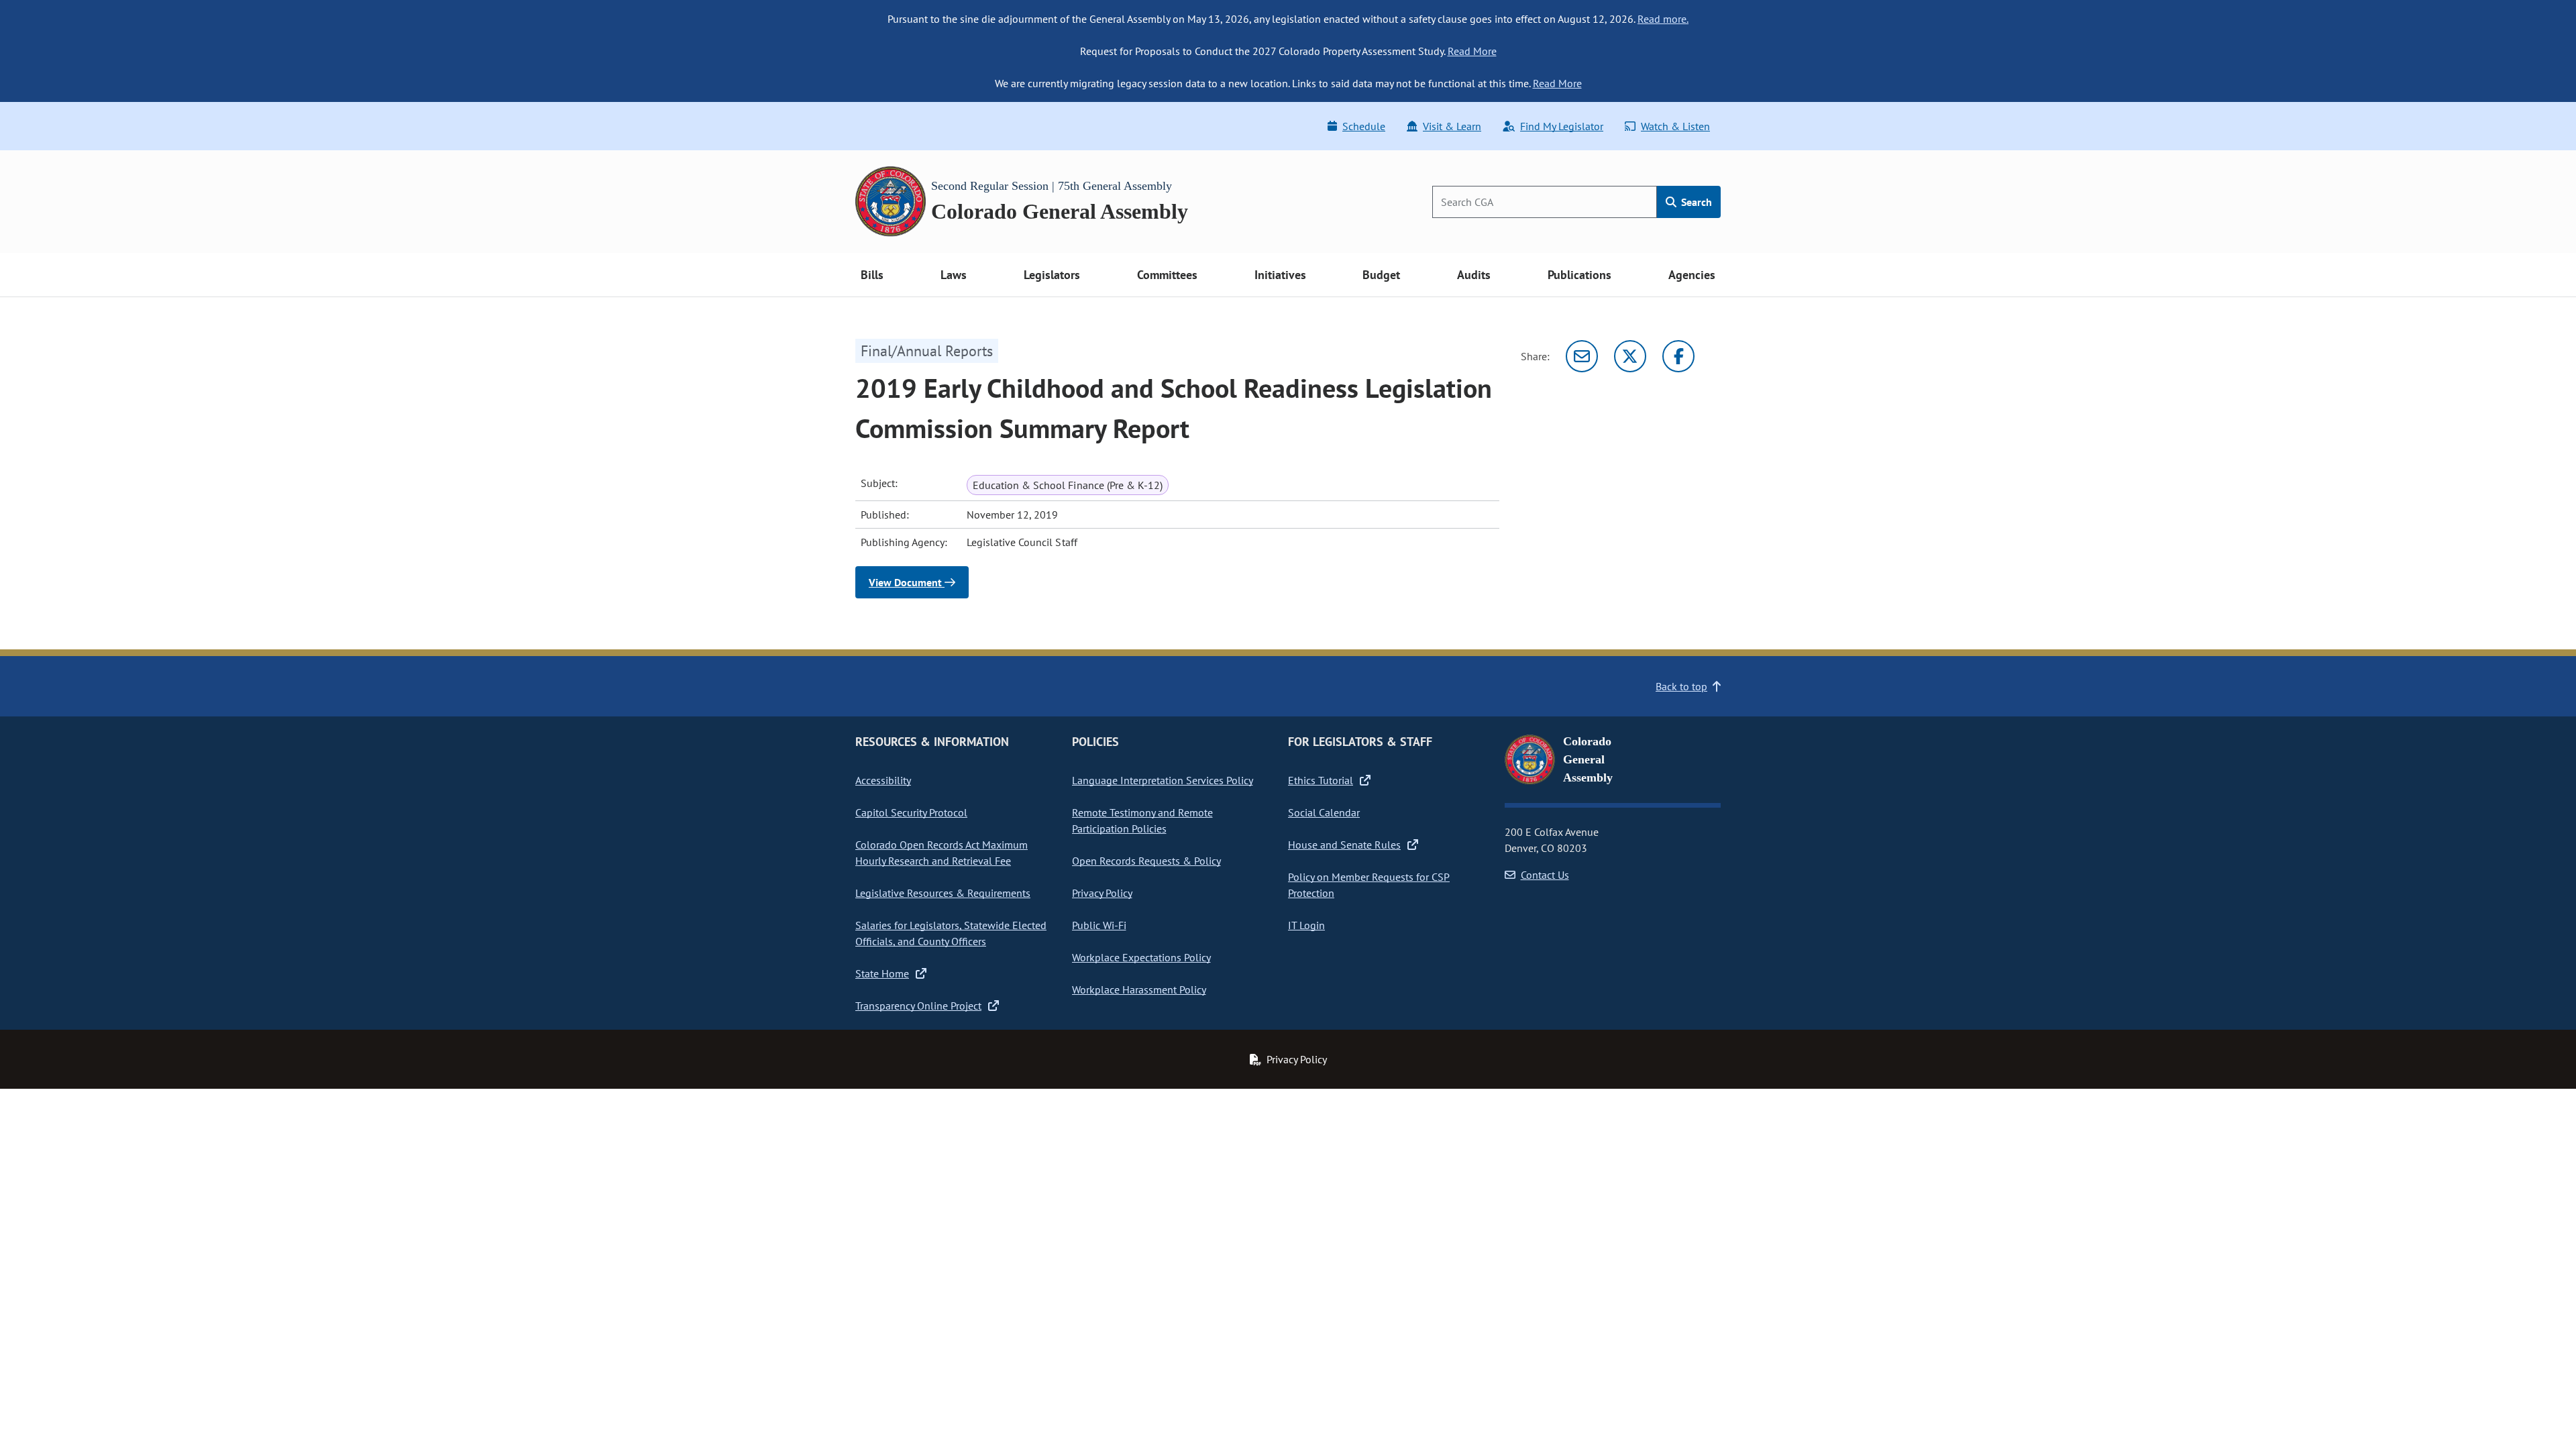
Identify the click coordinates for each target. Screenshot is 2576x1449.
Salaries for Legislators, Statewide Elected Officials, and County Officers (951, 933)
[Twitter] (1630, 356)
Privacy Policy (1102, 893)
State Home (882, 973)
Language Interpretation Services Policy (1163, 780)
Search (1695, 202)
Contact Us (1545, 875)
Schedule (1364, 126)
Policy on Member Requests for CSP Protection (1369, 885)
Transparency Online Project (918, 1006)
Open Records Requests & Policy (1146, 861)
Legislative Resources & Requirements (943, 893)
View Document (907, 582)
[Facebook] (1678, 356)
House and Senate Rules (1344, 845)
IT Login (1306, 925)
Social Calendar (1324, 812)
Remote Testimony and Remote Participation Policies (1142, 820)
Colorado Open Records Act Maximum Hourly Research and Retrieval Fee (942, 853)
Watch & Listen (1675, 126)
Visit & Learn (1452, 126)
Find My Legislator (1562, 126)
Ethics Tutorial (1321, 780)
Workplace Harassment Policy (1139, 989)
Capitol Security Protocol (911, 812)
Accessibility (883, 780)
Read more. (1663, 19)
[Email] (1582, 356)
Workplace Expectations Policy (1141, 957)
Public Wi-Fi (1099, 925)
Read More (1472, 51)
